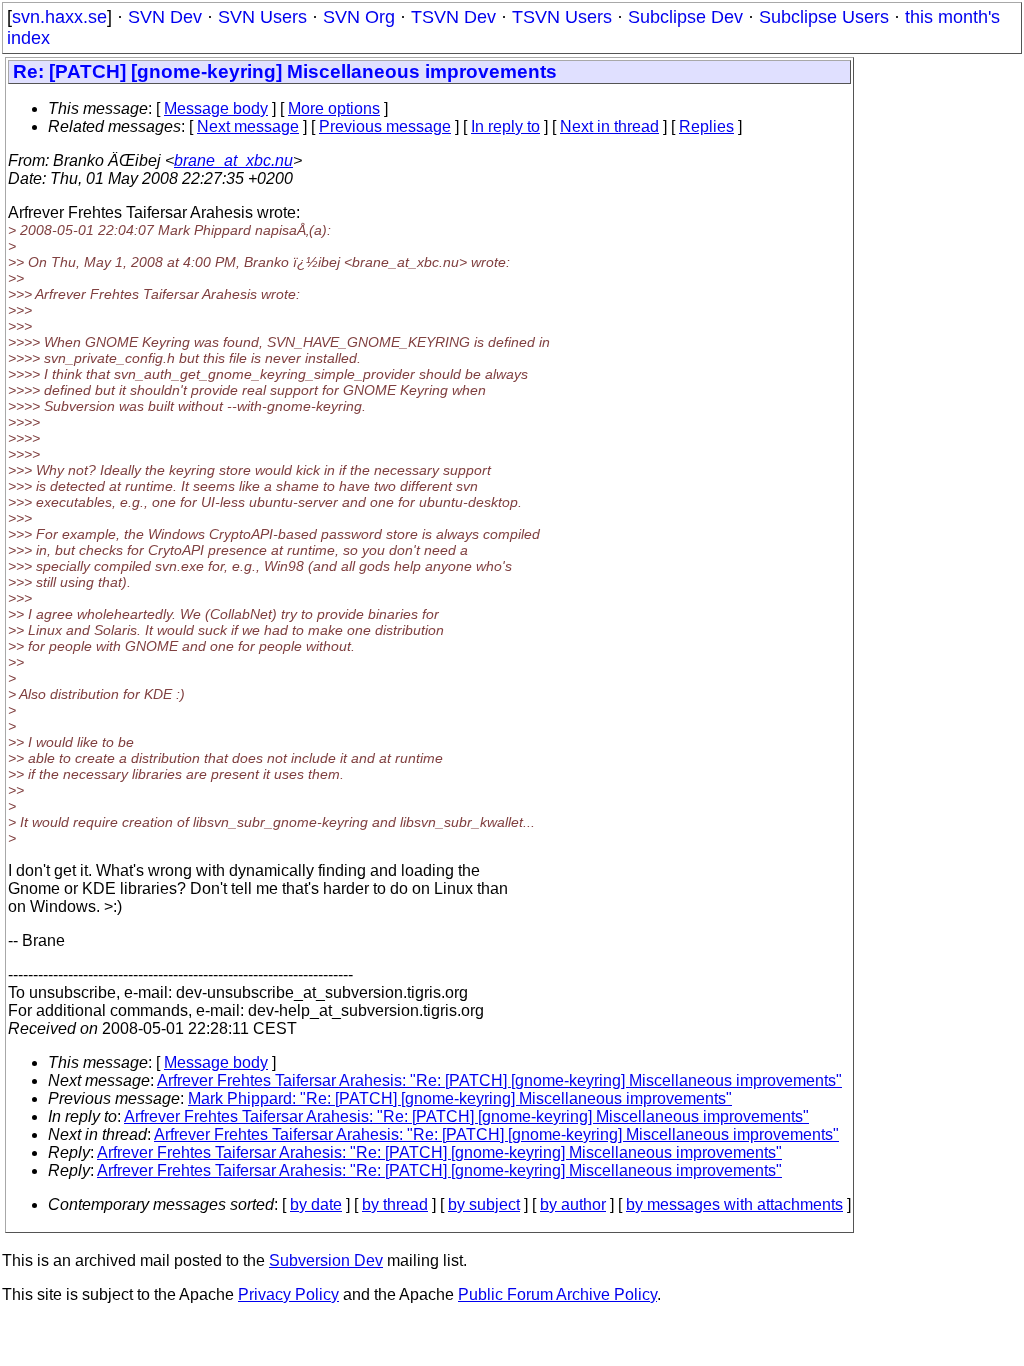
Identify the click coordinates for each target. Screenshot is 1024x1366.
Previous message (385, 126)
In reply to (505, 126)
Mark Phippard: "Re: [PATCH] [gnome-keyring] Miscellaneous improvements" (460, 1098)
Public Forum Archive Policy (557, 1294)
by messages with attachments (734, 1204)
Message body (216, 108)
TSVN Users (562, 17)
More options (334, 108)
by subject (484, 1204)
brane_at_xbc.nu (233, 160)
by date (316, 1204)
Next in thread (609, 126)
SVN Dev (165, 17)
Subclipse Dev (685, 17)
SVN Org (359, 17)
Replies (706, 126)
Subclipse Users (824, 17)
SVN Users (262, 17)
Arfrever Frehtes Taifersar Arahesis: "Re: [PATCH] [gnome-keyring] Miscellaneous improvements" (499, 1080)
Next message (248, 126)
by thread (395, 1204)
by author (573, 1204)
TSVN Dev (453, 17)
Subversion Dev (326, 1260)
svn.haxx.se (59, 17)
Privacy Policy (288, 1294)
